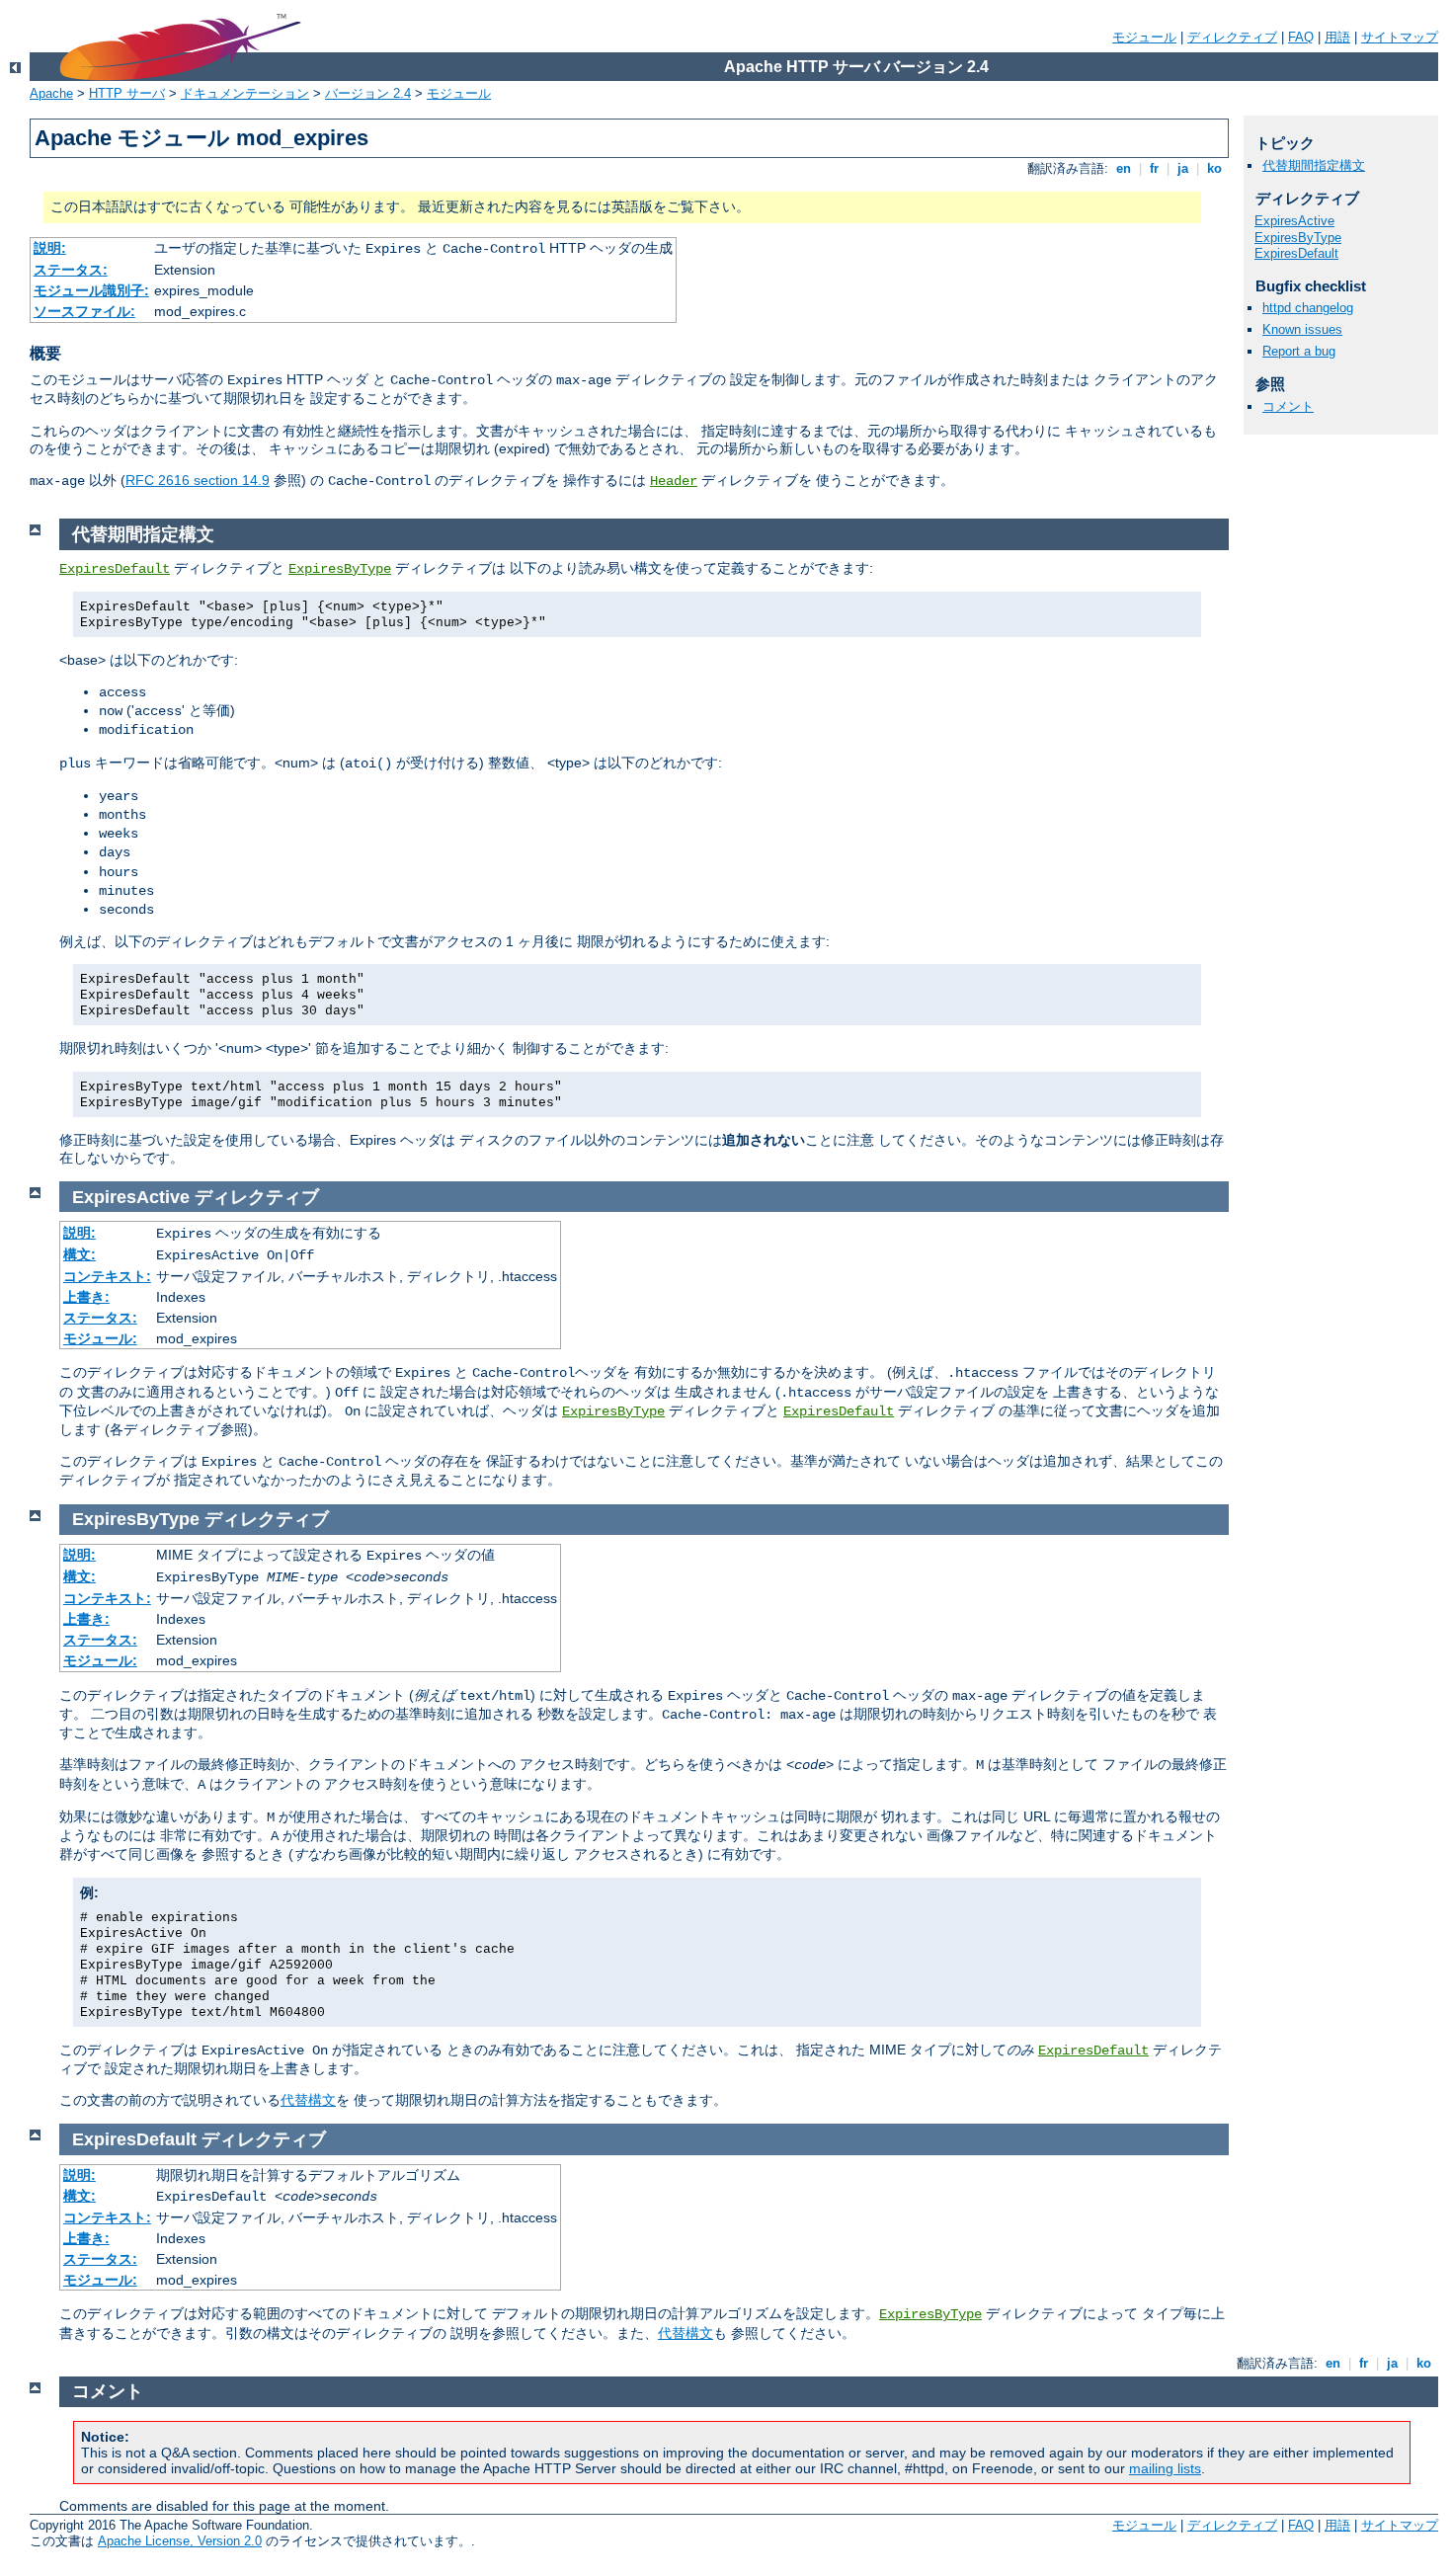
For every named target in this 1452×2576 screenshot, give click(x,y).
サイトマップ (1400, 37)
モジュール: (100, 1338)
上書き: (86, 1297)
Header (674, 481)
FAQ (1301, 37)
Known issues (1302, 329)
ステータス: (71, 270)
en (1124, 168)
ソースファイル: (84, 311)
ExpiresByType (1298, 238)
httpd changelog (1308, 308)
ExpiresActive (1294, 221)
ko (1214, 168)
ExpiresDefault (1296, 253)
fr (1154, 168)
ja (1183, 168)
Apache (51, 93)
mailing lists (1165, 2468)
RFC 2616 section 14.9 (198, 480)
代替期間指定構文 (1314, 165)
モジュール (1144, 37)
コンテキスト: (107, 1276)
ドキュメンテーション (245, 93)
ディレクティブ (1232, 37)
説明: (50, 248)
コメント (1288, 406)
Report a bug (1299, 351)
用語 (1337, 37)
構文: (80, 1254)
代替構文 (308, 2100)
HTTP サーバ (127, 93)
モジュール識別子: (91, 290)
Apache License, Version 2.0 (180, 2541)
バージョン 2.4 (368, 93)
